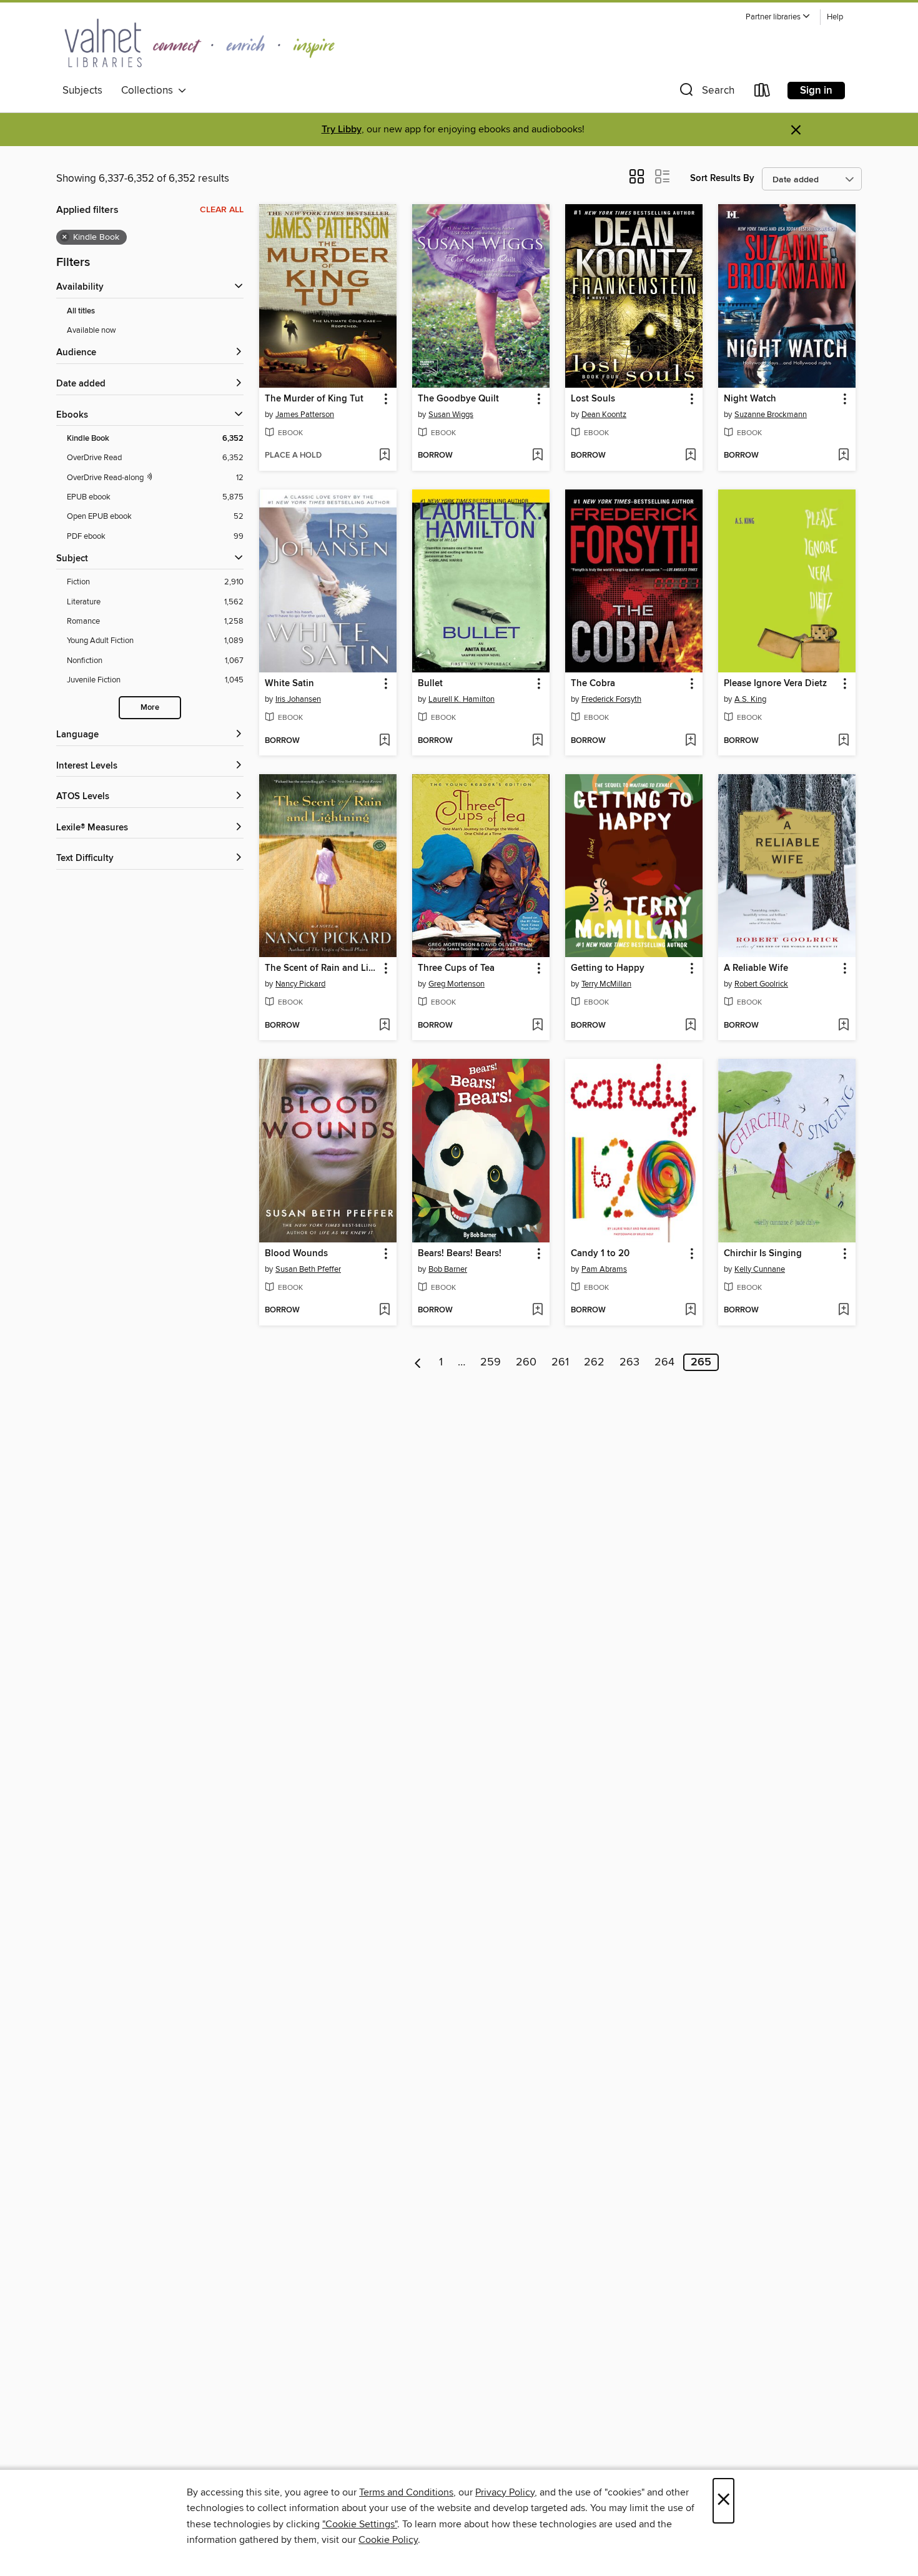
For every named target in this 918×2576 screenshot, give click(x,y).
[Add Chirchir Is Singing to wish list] (843, 1310)
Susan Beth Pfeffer (308, 1269)
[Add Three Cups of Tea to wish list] (537, 1026)
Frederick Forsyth (611, 699)
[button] (778, 17)
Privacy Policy (505, 2492)
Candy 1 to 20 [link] (600, 1254)
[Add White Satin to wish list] (384, 741)
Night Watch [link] (750, 399)
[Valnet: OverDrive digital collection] (200, 43)
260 (526, 1362)
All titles (81, 311)
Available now (91, 330)
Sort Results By (722, 178)
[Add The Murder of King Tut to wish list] (384, 456)
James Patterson (305, 415)
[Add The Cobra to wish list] (690, 741)
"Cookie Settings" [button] (360, 2524)
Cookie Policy (388, 2540)
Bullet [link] (430, 684)
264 (664, 1362)
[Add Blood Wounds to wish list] (384, 1310)
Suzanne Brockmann (771, 415)
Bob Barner (448, 1269)
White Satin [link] (289, 684)
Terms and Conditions (406, 2492)
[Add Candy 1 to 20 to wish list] (690, 1310)
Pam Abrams (604, 1269)
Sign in (816, 91)
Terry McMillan (606, 984)
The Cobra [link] (593, 684)
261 (560, 1362)
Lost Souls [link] (593, 399)
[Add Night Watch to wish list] (843, 456)
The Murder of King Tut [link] (314, 399)
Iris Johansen (298, 699)
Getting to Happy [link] (608, 968)
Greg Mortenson (457, 984)
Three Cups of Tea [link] (456, 968)
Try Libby (342, 130)
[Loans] (763, 93)
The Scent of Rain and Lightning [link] (322, 968)
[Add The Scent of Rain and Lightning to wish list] (384, 1026)
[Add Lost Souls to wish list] (690, 456)
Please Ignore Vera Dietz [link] (775, 684)
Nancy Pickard (300, 984)
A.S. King (750, 699)
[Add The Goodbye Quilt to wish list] (537, 456)
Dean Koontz (604, 415)
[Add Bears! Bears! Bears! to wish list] (537, 1310)
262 (594, 1362)
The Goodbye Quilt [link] (458, 399)
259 (491, 1362)
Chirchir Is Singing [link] (763, 1254)
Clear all (222, 210)
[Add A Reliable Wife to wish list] (843, 1026)
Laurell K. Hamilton (461, 699)
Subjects (82, 91)
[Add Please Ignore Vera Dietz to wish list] (843, 741)
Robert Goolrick (761, 984)
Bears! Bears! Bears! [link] (460, 1254)
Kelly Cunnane (760, 1269)
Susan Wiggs (451, 415)
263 (629, 1362)
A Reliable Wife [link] (756, 968)
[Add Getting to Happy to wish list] (690, 1026)
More (150, 708)
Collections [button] (150, 91)
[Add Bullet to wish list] (537, 741)
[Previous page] (418, 1362)
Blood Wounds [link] (296, 1254)
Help (835, 17)
